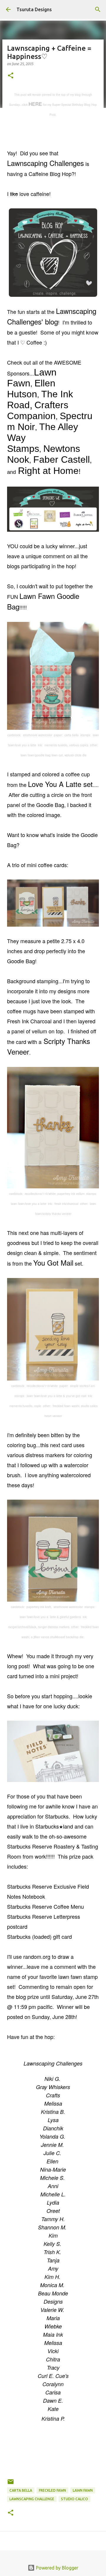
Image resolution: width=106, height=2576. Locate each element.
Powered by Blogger (57, 2568)
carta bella (21, 2490)
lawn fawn (83, 2490)
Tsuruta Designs (34, 9)
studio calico (74, 2499)
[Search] (98, 9)
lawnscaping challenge (32, 2499)
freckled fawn (52, 2490)
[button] (11, 76)
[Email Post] (11, 2484)
